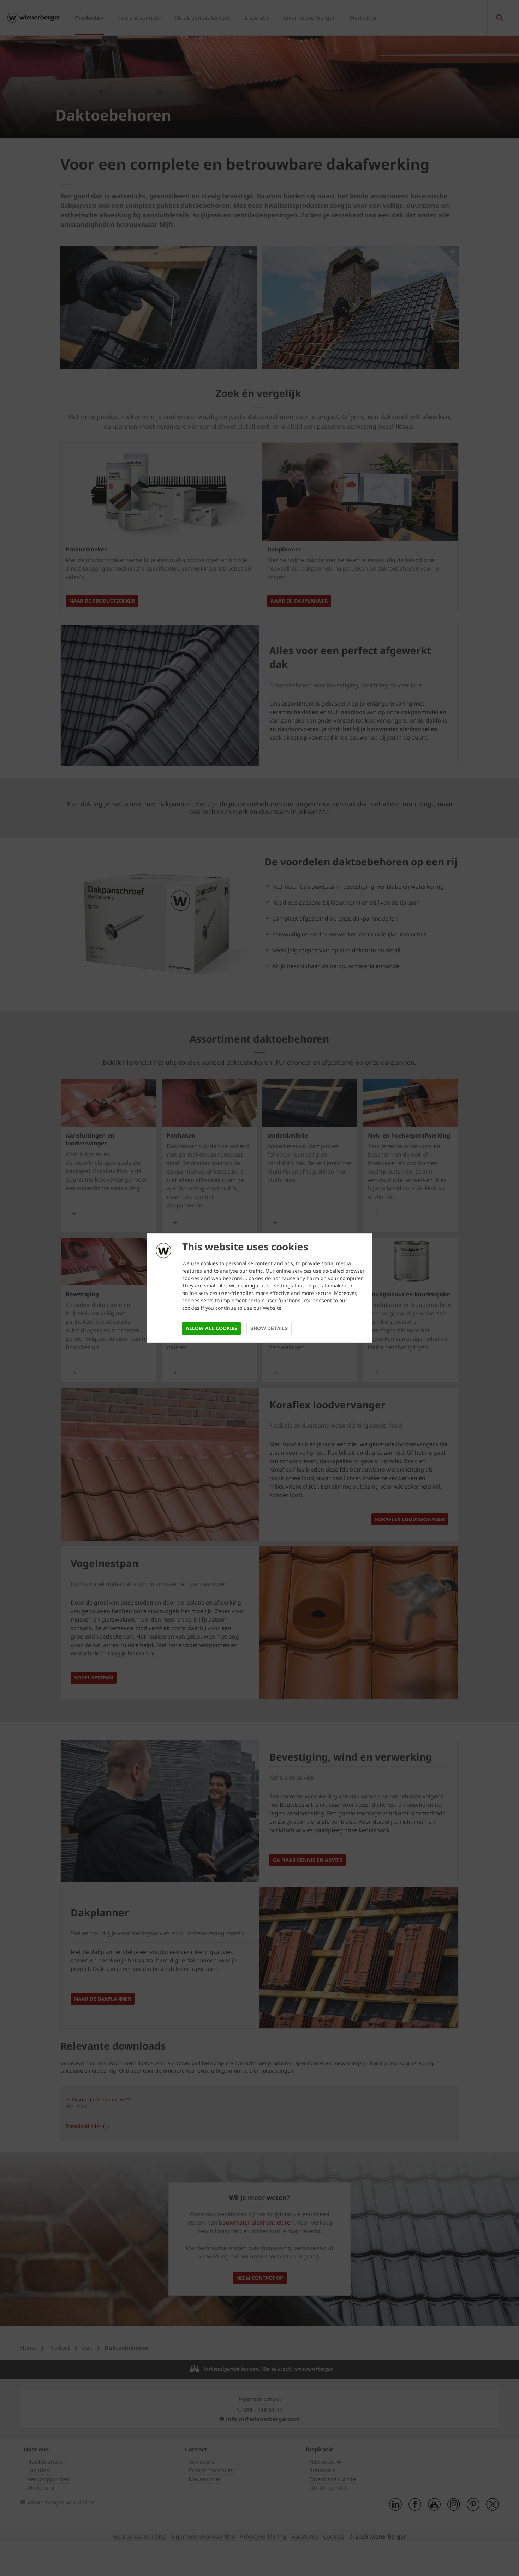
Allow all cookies (211, 1328)
